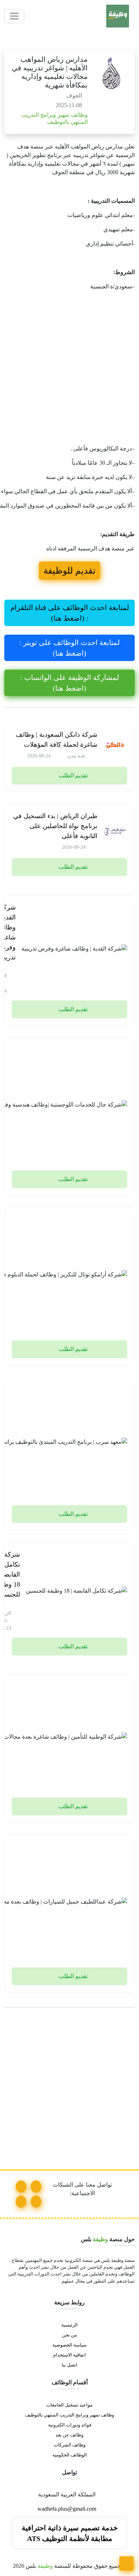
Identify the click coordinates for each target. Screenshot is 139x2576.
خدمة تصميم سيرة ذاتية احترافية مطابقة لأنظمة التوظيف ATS (70, 2533)
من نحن (69, 2335)
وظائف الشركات (70, 2445)
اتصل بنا (69, 2365)
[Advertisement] (69, 369)
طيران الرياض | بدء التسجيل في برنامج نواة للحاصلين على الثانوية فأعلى (55, 826)
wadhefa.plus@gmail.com (68, 2509)
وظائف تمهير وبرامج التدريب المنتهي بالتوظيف (69, 2415)
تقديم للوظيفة (69, 571)
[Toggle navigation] (14, 16)
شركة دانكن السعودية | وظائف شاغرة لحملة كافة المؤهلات (56, 740)
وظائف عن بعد (69, 2435)
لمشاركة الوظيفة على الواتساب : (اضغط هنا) (70, 683)
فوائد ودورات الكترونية (70, 2425)
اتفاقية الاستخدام (69, 2355)
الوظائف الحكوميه (70, 2455)
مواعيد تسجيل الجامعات (69, 2405)
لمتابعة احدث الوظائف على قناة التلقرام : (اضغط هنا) (70, 613)
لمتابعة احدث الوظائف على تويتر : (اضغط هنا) (69, 648)
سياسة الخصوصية (69, 2345)
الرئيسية (69, 2325)
